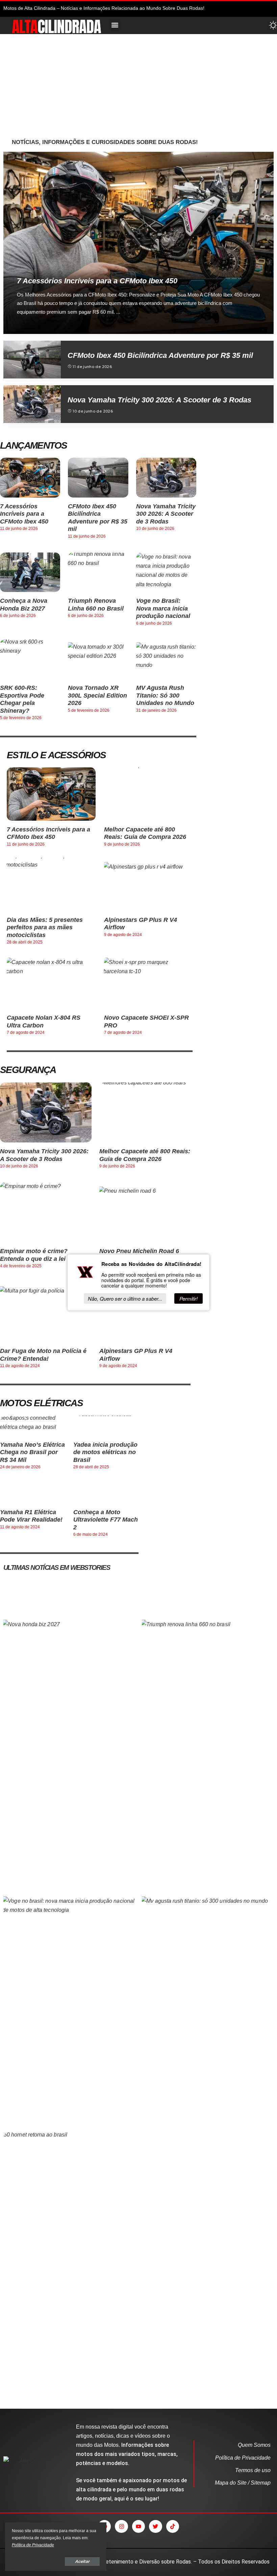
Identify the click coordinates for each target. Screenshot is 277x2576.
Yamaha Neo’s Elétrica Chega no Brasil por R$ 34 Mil (32, 1452)
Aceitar (82, 2561)
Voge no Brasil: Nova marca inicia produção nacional (163, 608)
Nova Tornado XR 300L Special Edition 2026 (97, 695)
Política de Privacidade (33, 2545)
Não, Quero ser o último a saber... (125, 1298)
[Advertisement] (143, 88)
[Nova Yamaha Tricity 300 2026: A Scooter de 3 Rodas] (32, 404)
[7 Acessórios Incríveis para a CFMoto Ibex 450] (138, 243)
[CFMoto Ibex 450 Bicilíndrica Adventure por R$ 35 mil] (32, 360)
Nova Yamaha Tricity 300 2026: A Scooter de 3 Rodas (159, 400)
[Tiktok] (173, 2526)
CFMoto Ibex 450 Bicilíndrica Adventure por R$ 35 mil (160, 355)
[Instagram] (121, 2526)
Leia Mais (246, 328)
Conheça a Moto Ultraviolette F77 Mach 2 (106, 1520)
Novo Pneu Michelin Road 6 (139, 1251)
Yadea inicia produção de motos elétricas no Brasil (105, 1452)
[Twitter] (155, 2526)
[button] (115, 25)
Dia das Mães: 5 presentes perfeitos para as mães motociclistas (45, 927)
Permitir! (188, 1298)
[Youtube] (138, 2526)
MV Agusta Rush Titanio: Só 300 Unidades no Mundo (165, 695)
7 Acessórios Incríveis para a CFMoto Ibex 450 (97, 281)
